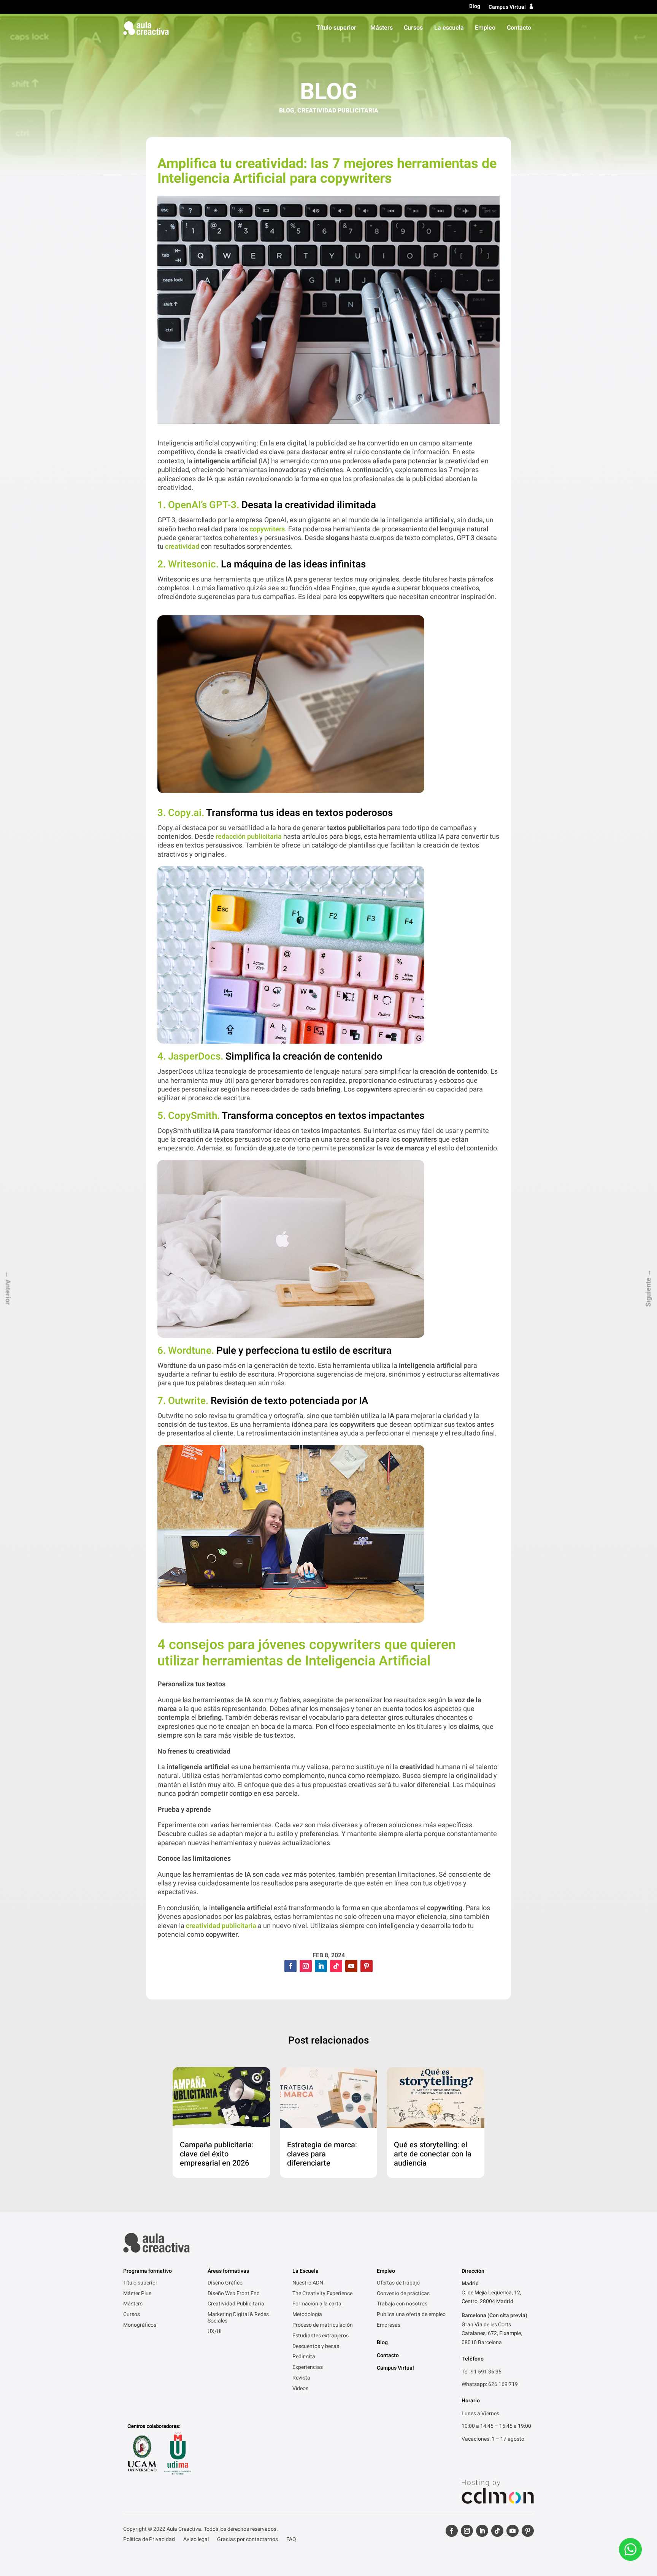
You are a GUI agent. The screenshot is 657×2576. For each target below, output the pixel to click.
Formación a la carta (317, 2304)
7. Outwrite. (183, 1401)
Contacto (519, 28)
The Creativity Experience (322, 2294)
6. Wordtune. (187, 1351)
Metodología (307, 2315)
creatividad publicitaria (220, 1926)
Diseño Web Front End (234, 2294)
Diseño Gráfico (225, 2283)
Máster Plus (137, 2294)
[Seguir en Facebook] (290, 1966)
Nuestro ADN (308, 2283)
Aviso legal (196, 2540)
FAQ (291, 2540)
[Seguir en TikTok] (336, 1966)
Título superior (336, 28)
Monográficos (140, 2326)
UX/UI (215, 2332)
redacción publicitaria (249, 837)
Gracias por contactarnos (248, 2540)
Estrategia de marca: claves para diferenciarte (322, 2154)
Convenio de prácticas (403, 2294)
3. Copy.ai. (182, 813)
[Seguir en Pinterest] (367, 1966)
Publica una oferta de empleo (411, 2315)
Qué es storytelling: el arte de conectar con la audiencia (433, 2154)
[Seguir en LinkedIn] (321, 1966)
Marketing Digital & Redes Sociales (238, 2318)
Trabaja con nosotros (402, 2304)
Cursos (413, 28)
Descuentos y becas (316, 2347)
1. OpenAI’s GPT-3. (198, 505)
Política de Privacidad (149, 2540)
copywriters (267, 529)
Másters (382, 28)
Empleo (485, 28)
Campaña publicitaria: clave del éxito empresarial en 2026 (217, 2154)
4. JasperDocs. (190, 1057)
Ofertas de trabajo (398, 2283)
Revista (301, 2378)
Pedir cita (304, 2357)
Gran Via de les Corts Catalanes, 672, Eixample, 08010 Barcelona (492, 2334)
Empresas (389, 2326)
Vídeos (300, 2389)
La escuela (449, 28)
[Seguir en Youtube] (351, 1966)
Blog (475, 7)
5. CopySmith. (189, 1116)
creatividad (182, 547)
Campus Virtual (507, 7)
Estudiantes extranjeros (321, 2336)
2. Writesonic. (188, 564)
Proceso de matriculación (323, 2326)
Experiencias (308, 2368)
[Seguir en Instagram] (306, 1966)
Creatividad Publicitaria (338, 111)
